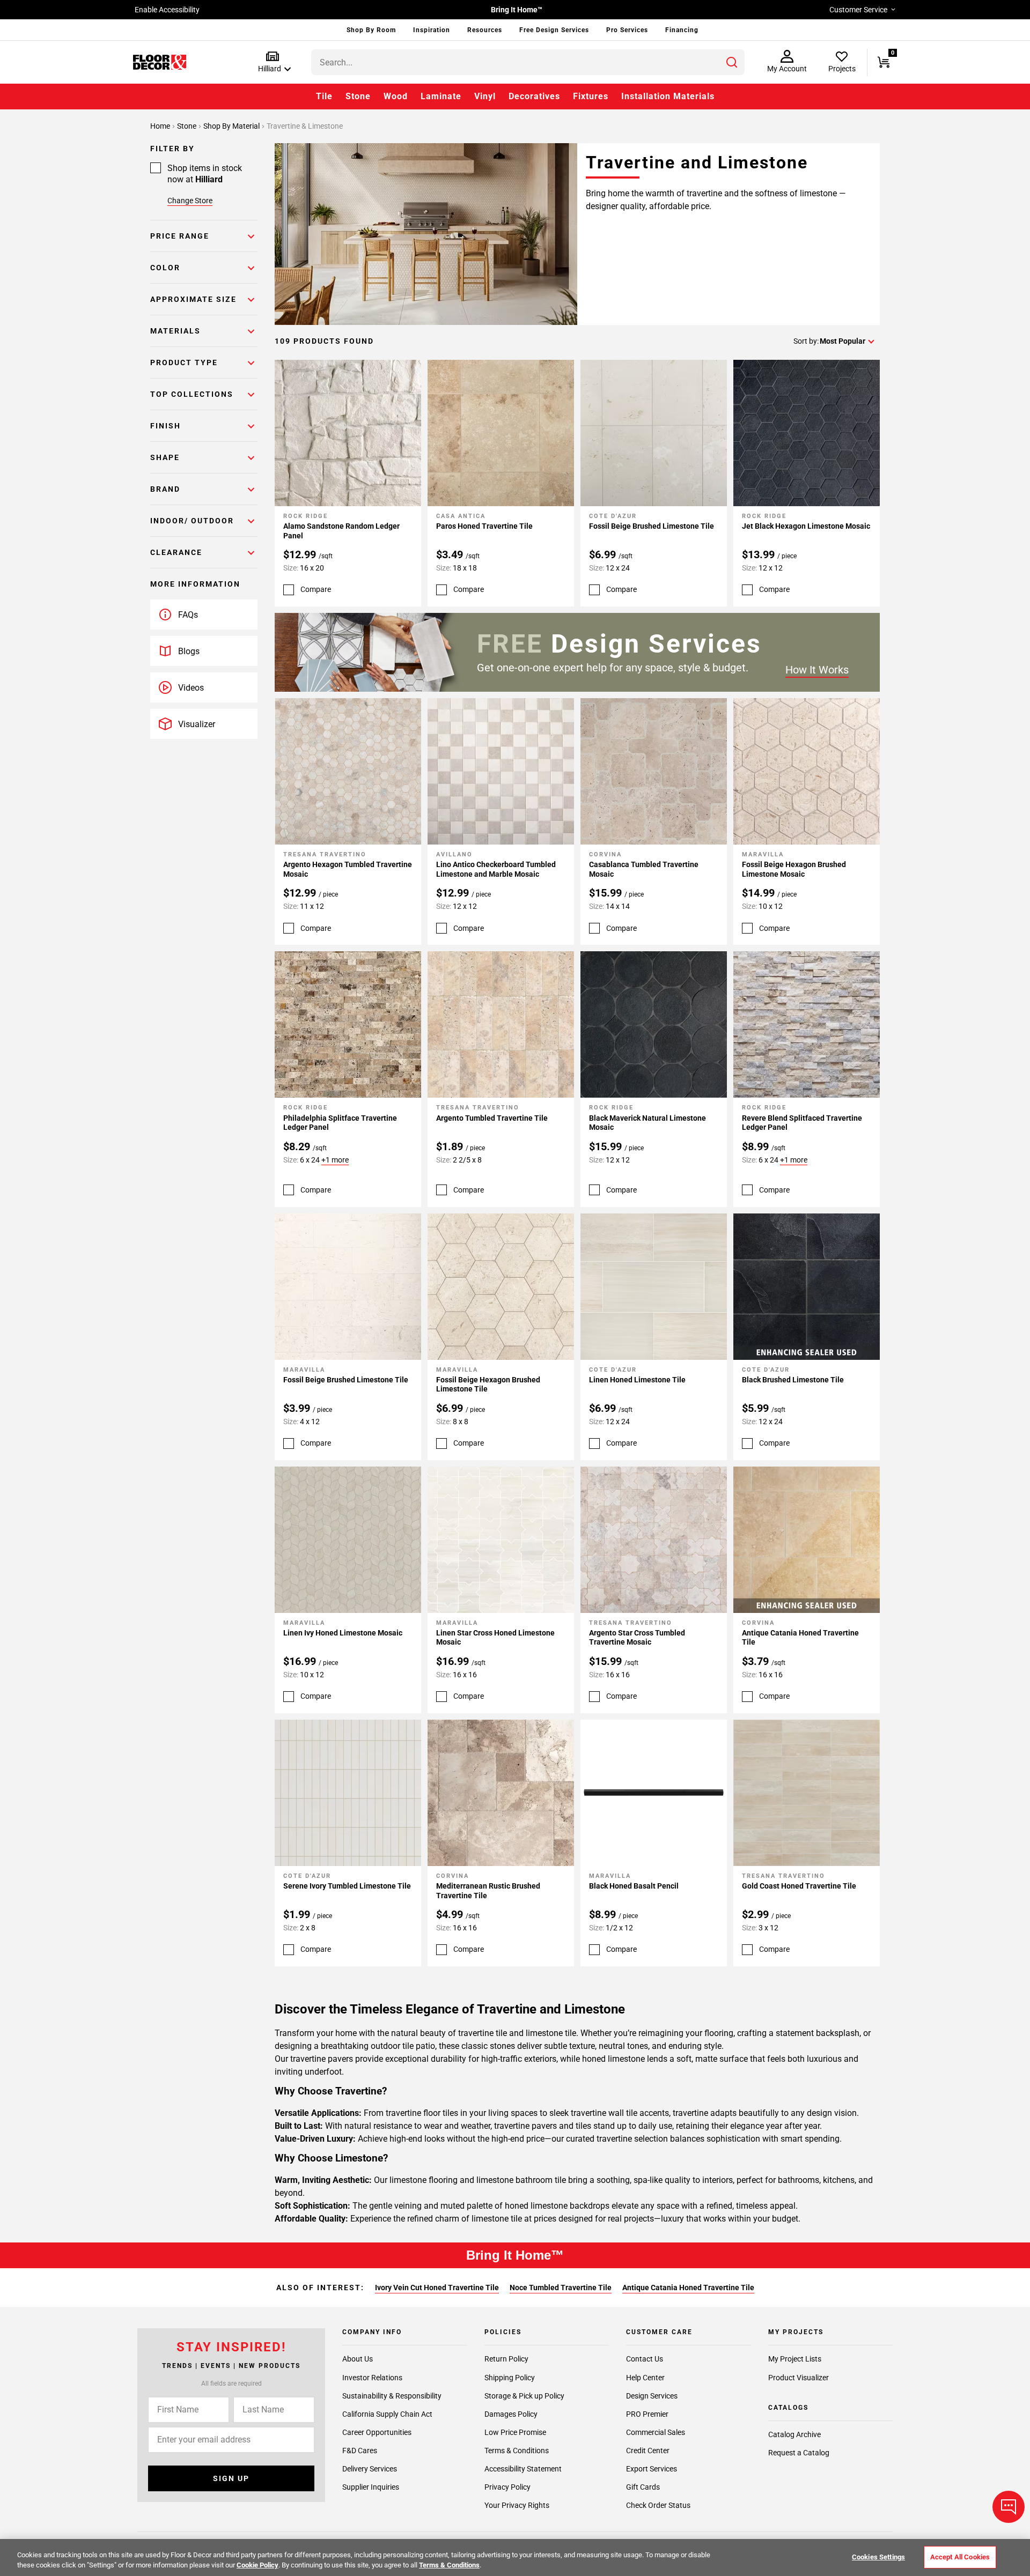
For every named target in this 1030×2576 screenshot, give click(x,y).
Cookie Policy (257, 2565)
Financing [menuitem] (682, 30)
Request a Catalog (799, 2453)
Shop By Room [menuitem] (371, 30)
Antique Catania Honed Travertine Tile (800, 1638)
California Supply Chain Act (387, 2414)
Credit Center (648, 2451)
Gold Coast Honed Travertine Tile (799, 1886)
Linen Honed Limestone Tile (637, 1380)
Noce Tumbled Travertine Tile (561, 2288)
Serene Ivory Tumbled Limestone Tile (347, 1886)
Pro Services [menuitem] (627, 30)
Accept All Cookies (960, 2557)
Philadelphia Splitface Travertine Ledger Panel (340, 1123)
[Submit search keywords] (732, 62)
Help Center (645, 2378)
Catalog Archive (794, 2434)
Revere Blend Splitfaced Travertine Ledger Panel (802, 1123)
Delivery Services (370, 2469)
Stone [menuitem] (358, 96)
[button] (272, 62)
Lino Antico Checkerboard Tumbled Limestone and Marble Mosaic (496, 869)
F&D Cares (360, 2451)
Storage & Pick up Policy (524, 2396)
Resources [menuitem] (485, 30)
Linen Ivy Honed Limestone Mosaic (343, 1633)
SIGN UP (231, 2478)
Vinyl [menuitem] (485, 96)
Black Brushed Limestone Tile (793, 1380)
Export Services (652, 2469)
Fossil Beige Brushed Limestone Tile (652, 526)
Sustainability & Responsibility (392, 2396)
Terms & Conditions (517, 2451)
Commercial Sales (656, 2432)
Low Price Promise (515, 2432)
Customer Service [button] (858, 10)
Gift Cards (643, 2487)
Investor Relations (372, 2378)
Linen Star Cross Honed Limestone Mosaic (495, 1638)
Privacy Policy (507, 2487)
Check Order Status (658, 2505)
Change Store (190, 201)
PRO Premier (647, 2414)
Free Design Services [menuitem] (554, 30)
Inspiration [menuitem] (432, 30)
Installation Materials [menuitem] (668, 96)
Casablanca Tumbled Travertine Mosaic (644, 869)
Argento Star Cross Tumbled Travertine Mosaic (637, 1638)
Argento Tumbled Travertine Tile (492, 1118)
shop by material (232, 126)
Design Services (652, 2396)
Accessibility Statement (523, 2469)
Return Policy (506, 2359)
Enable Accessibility (167, 10)
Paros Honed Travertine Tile (484, 526)
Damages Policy (511, 2414)
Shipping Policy (510, 2378)
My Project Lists (795, 2359)
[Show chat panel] (1009, 2507)
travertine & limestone (305, 126)
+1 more (335, 1160)
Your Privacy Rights (517, 2505)
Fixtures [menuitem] (591, 96)
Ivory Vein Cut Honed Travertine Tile (437, 2288)
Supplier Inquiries (371, 2487)
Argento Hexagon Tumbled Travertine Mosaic (348, 869)
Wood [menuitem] (396, 96)
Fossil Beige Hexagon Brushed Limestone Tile (488, 1385)
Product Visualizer (799, 2378)
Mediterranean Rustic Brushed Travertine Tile (488, 1891)
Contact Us (645, 2359)
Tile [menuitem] (324, 96)
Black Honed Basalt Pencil (634, 1886)
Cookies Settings (878, 2557)
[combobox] (528, 62)
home (161, 126)
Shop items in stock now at (205, 174)
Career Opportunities (377, 2432)
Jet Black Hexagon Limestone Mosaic (806, 526)
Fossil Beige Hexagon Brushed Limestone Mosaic (794, 869)
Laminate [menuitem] (441, 96)
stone (187, 126)
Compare (316, 589)
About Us (358, 2359)
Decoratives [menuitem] (534, 96)
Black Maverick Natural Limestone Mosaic (648, 1123)
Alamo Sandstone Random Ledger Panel (341, 531)
